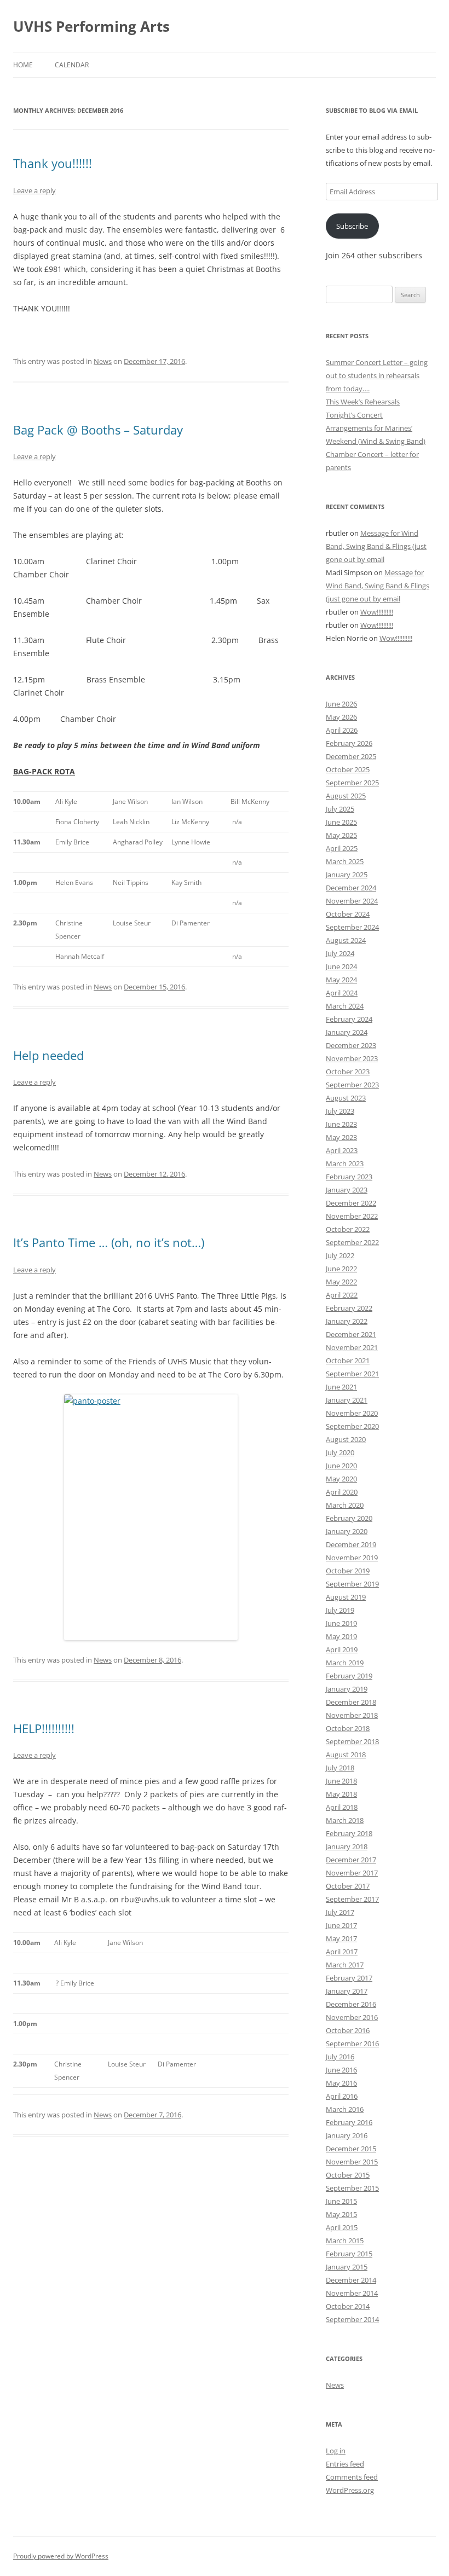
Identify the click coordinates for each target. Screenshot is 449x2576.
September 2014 (352, 2319)
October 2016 (348, 2030)
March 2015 (345, 2241)
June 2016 (341, 2070)
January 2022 (347, 1321)
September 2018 (352, 1741)
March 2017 (345, 1965)
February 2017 (349, 1978)
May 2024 (341, 980)
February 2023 (349, 1177)
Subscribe (352, 226)
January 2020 (347, 1531)
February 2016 (349, 2122)
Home (23, 65)
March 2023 (345, 1163)
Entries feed (345, 2464)
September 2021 (352, 1374)
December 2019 (351, 1544)
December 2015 (351, 2149)
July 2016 (340, 2057)
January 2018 (347, 1846)
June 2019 (341, 1623)
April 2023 (342, 1150)
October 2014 (348, 2306)
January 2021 (347, 1400)
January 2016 (347, 2135)
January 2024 (347, 1032)
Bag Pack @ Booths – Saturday (98, 430)
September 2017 (352, 1899)
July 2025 (340, 809)
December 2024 (351, 888)
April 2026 (342, 730)
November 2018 (352, 1715)
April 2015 (342, 2227)
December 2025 (351, 756)
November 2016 (352, 2017)
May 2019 (341, 1636)
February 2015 (349, 2254)
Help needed (48, 1055)
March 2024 (345, 1006)
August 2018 (346, 1755)
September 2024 (352, 927)
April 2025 (342, 848)
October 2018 (348, 1728)
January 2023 (347, 1190)
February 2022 (349, 1308)
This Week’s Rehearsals (363, 402)
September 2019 (352, 1584)
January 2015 (347, 2267)
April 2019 (342, 1649)
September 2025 (352, 783)
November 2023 (352, 1058)
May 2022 (341, 1282)
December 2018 (351, 1702)
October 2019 (348, 1571)
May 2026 (341, 717)
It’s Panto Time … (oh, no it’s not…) (109, 1242)
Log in (336, 2451)
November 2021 (352, 1347)
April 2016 (342, 2096)
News (103, 361)
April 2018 (342, 1807)
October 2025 (348, 769)
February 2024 (349, 1019)
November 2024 (352, 901)
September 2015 (352, 2188)
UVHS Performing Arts (91, 26)
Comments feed (352, 2477)
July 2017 (340, 1912)
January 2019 (347, 1689)
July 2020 (340, 1452)
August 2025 (346, 796)
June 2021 (341, 1387)
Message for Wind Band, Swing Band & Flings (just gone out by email (376, 546)
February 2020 (349, 1518)
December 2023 (351, 1045)
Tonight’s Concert (354, 415)
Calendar (72, 65)
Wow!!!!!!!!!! (377, 612)
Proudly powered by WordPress (61, 2556)
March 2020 (345, 1505)
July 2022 (340, 1255)
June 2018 (341, 1781)
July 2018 (340, 1768)
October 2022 (348, 1229)
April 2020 (342, 1492)
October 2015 (348, 2175)
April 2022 (342, 1295)
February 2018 (349, 1833)
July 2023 (340, 1111)
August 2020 (346, 1439)
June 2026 (341, 704)
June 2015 (341, 2201)
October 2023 (348, 1072)
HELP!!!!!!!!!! (44, 1728)
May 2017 (341, 1938)
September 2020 (352, 1426)
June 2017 (341, 1925)
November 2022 (352, 1216)
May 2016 (341, 2083)
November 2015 (352, 2162)
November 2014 (352, 2293)
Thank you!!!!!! (53, 163)
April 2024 (342, 993)
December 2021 (351, 1334)
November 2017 (352, 1873)
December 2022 (351, 1203)
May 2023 (341, 1137)
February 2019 (349, 1676)
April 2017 (342, 1952)
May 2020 (341, 1479)
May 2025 (341, 835)
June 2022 (341, 1269)
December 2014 (351, 2280)
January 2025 (347, 875)
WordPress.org (350, 2490)
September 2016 (352, 2044)
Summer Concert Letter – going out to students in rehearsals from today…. (377, 375)
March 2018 (345, 1820)
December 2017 (351, 1860)
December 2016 (351, 2004)
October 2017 (348, 1886)
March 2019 (345, 1663)
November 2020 (352, 1413)
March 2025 (345, 861)
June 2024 (341, 966)
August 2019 (346, 1597)
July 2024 (340, 953)
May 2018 (341, 1794)
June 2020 (341, 1466)
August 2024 (346, 940)
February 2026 (349, 743)
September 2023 (352, 1085)
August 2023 (346, 1098)
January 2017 (347, 1991)
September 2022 (352, 1242)
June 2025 (341, 822)
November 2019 (352, 1558)
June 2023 (341, 1124)
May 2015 (341, 2214)
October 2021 (348, 1361)
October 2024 (348, 914)
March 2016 (345, 2109)
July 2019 (340, 1610)
